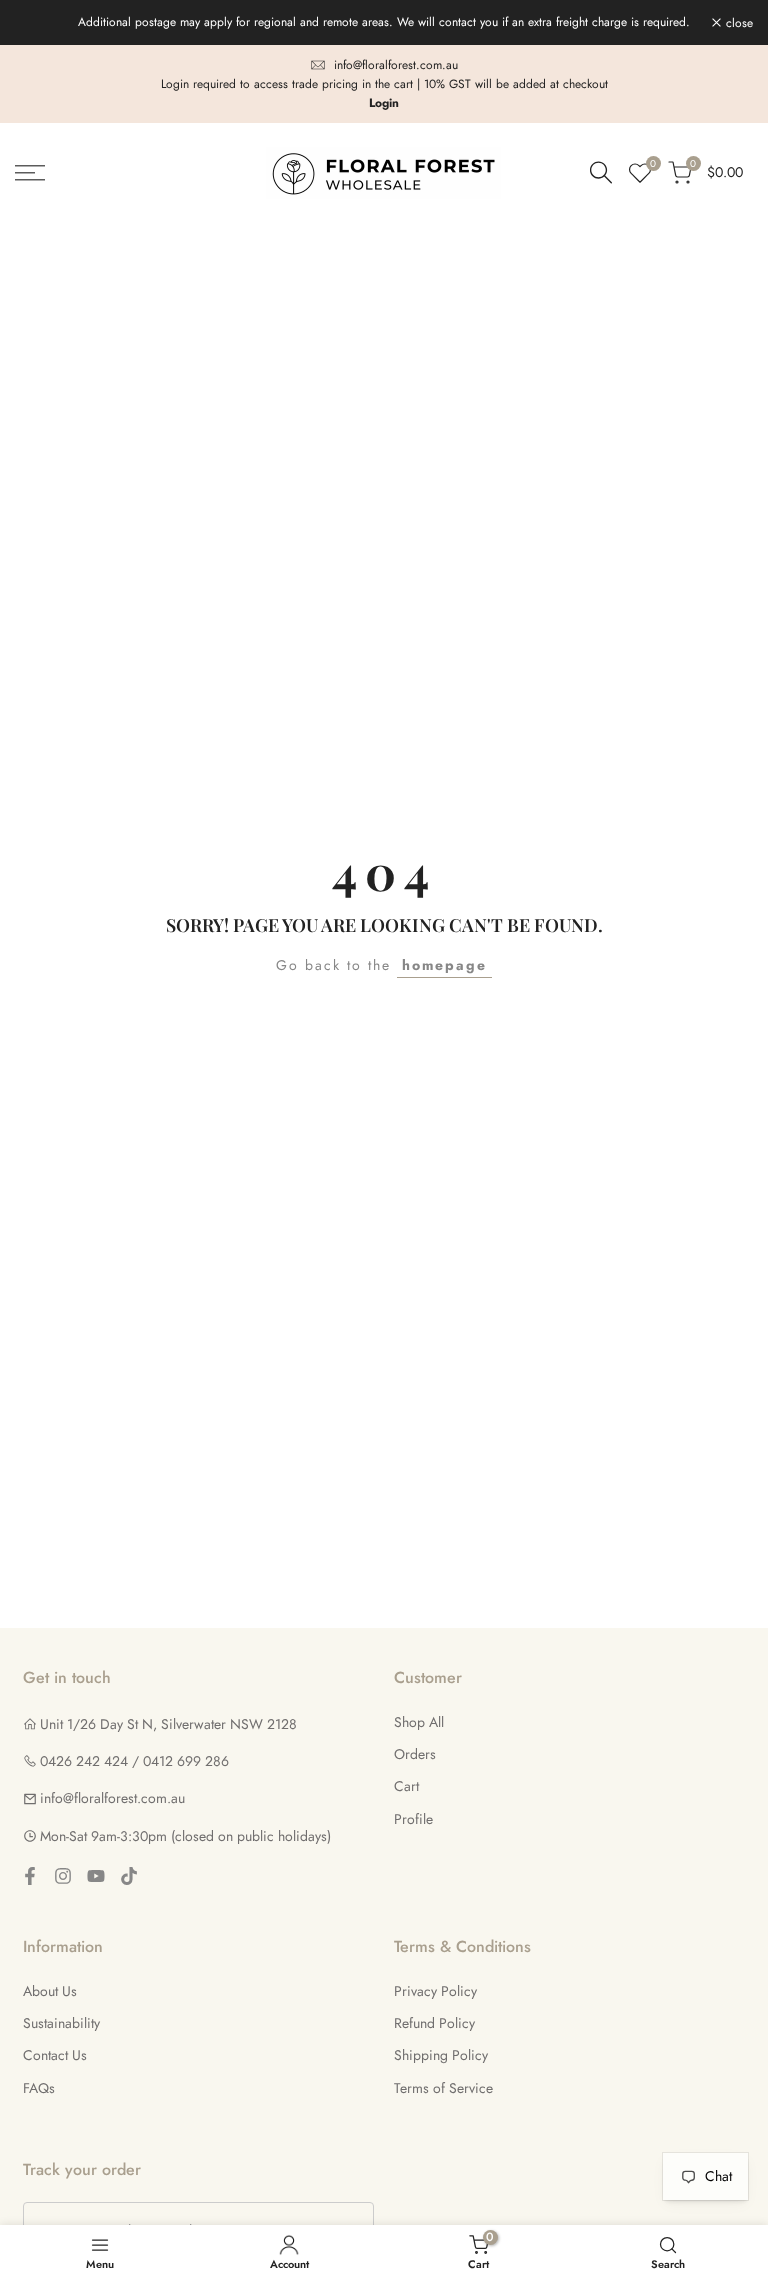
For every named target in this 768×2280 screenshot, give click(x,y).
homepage (444, 965)
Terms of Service (443, 2088)
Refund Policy (434, 2023)
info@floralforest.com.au (396, 65)
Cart (406, 1786)
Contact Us (55, 2055)
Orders (415, 1754)
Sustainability (61, 2023)
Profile (413, 1819)
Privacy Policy (435, 1991)
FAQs (39, 2088)
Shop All (419, 1722)
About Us (50, 1991)
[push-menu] (30, 173)
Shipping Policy (441, 2055)
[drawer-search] (601, 172)
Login (384, 103)
